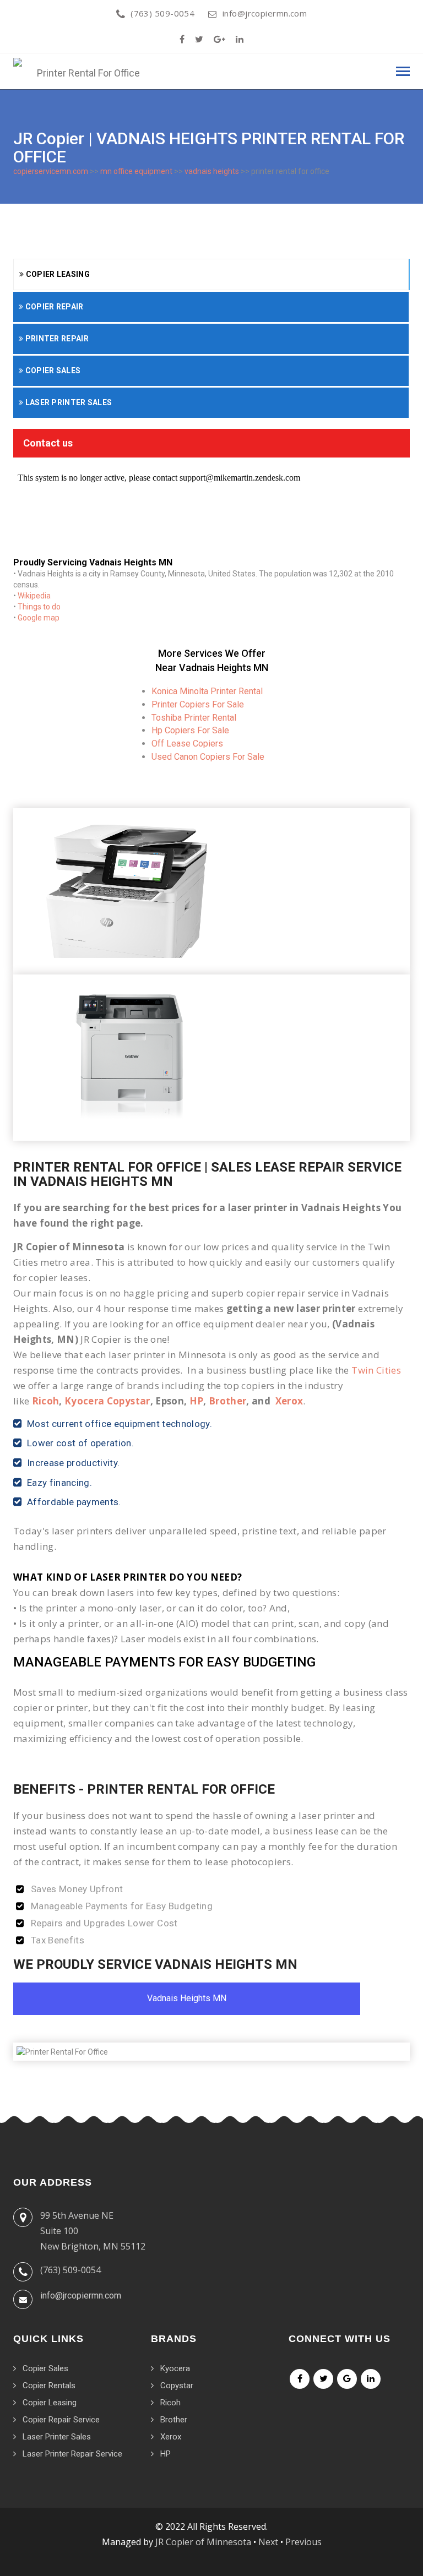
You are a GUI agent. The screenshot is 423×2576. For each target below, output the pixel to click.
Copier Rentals (49, 2386)
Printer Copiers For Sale (198, 704)
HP (197, 1401)
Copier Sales (52, 371)
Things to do (39, 607)
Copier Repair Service (61, 2420)
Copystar (177, 2386)
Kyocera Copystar (107, 1401)
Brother (227, 1401)
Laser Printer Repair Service (72, 2454)
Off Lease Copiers (187, 744)
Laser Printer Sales (67, 402)
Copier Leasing (57, 274)
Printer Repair (56, 339)
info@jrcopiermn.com (265, 13)
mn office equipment (136, 171)
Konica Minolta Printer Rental (207, 691)
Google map (39, 618)
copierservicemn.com (51, 171)
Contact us (48, 443)
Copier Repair (53, 307)
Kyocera (175, 2368)
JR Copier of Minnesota (203, 2542)
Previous (303, 2542)
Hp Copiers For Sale (190, 730)
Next (268, 2542)
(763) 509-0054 (162, 13)
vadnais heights (212, 171)
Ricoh (46, 1401)
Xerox (289, 1401)
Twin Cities (376, 1370)
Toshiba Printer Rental (194, 718)
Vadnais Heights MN (187, 1998)
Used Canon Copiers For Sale (208, 757)
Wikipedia (34, 596)
